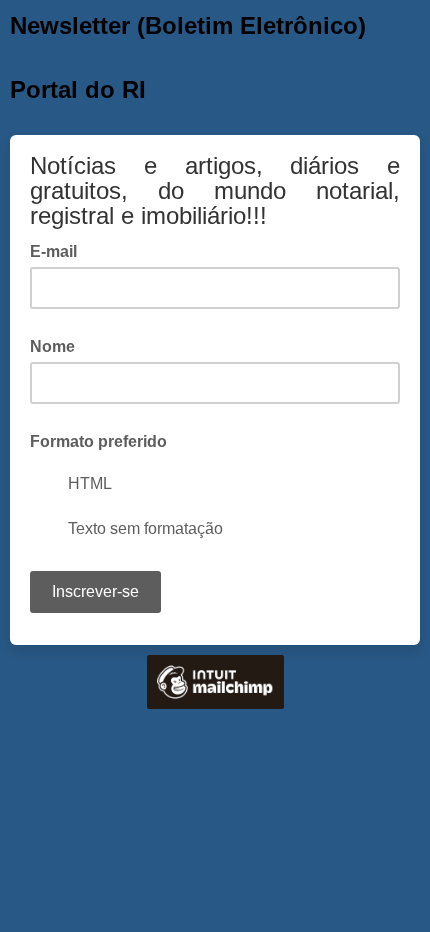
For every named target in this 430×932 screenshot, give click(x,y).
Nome (52, 346)
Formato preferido (98, 441)
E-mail (59, 250)
